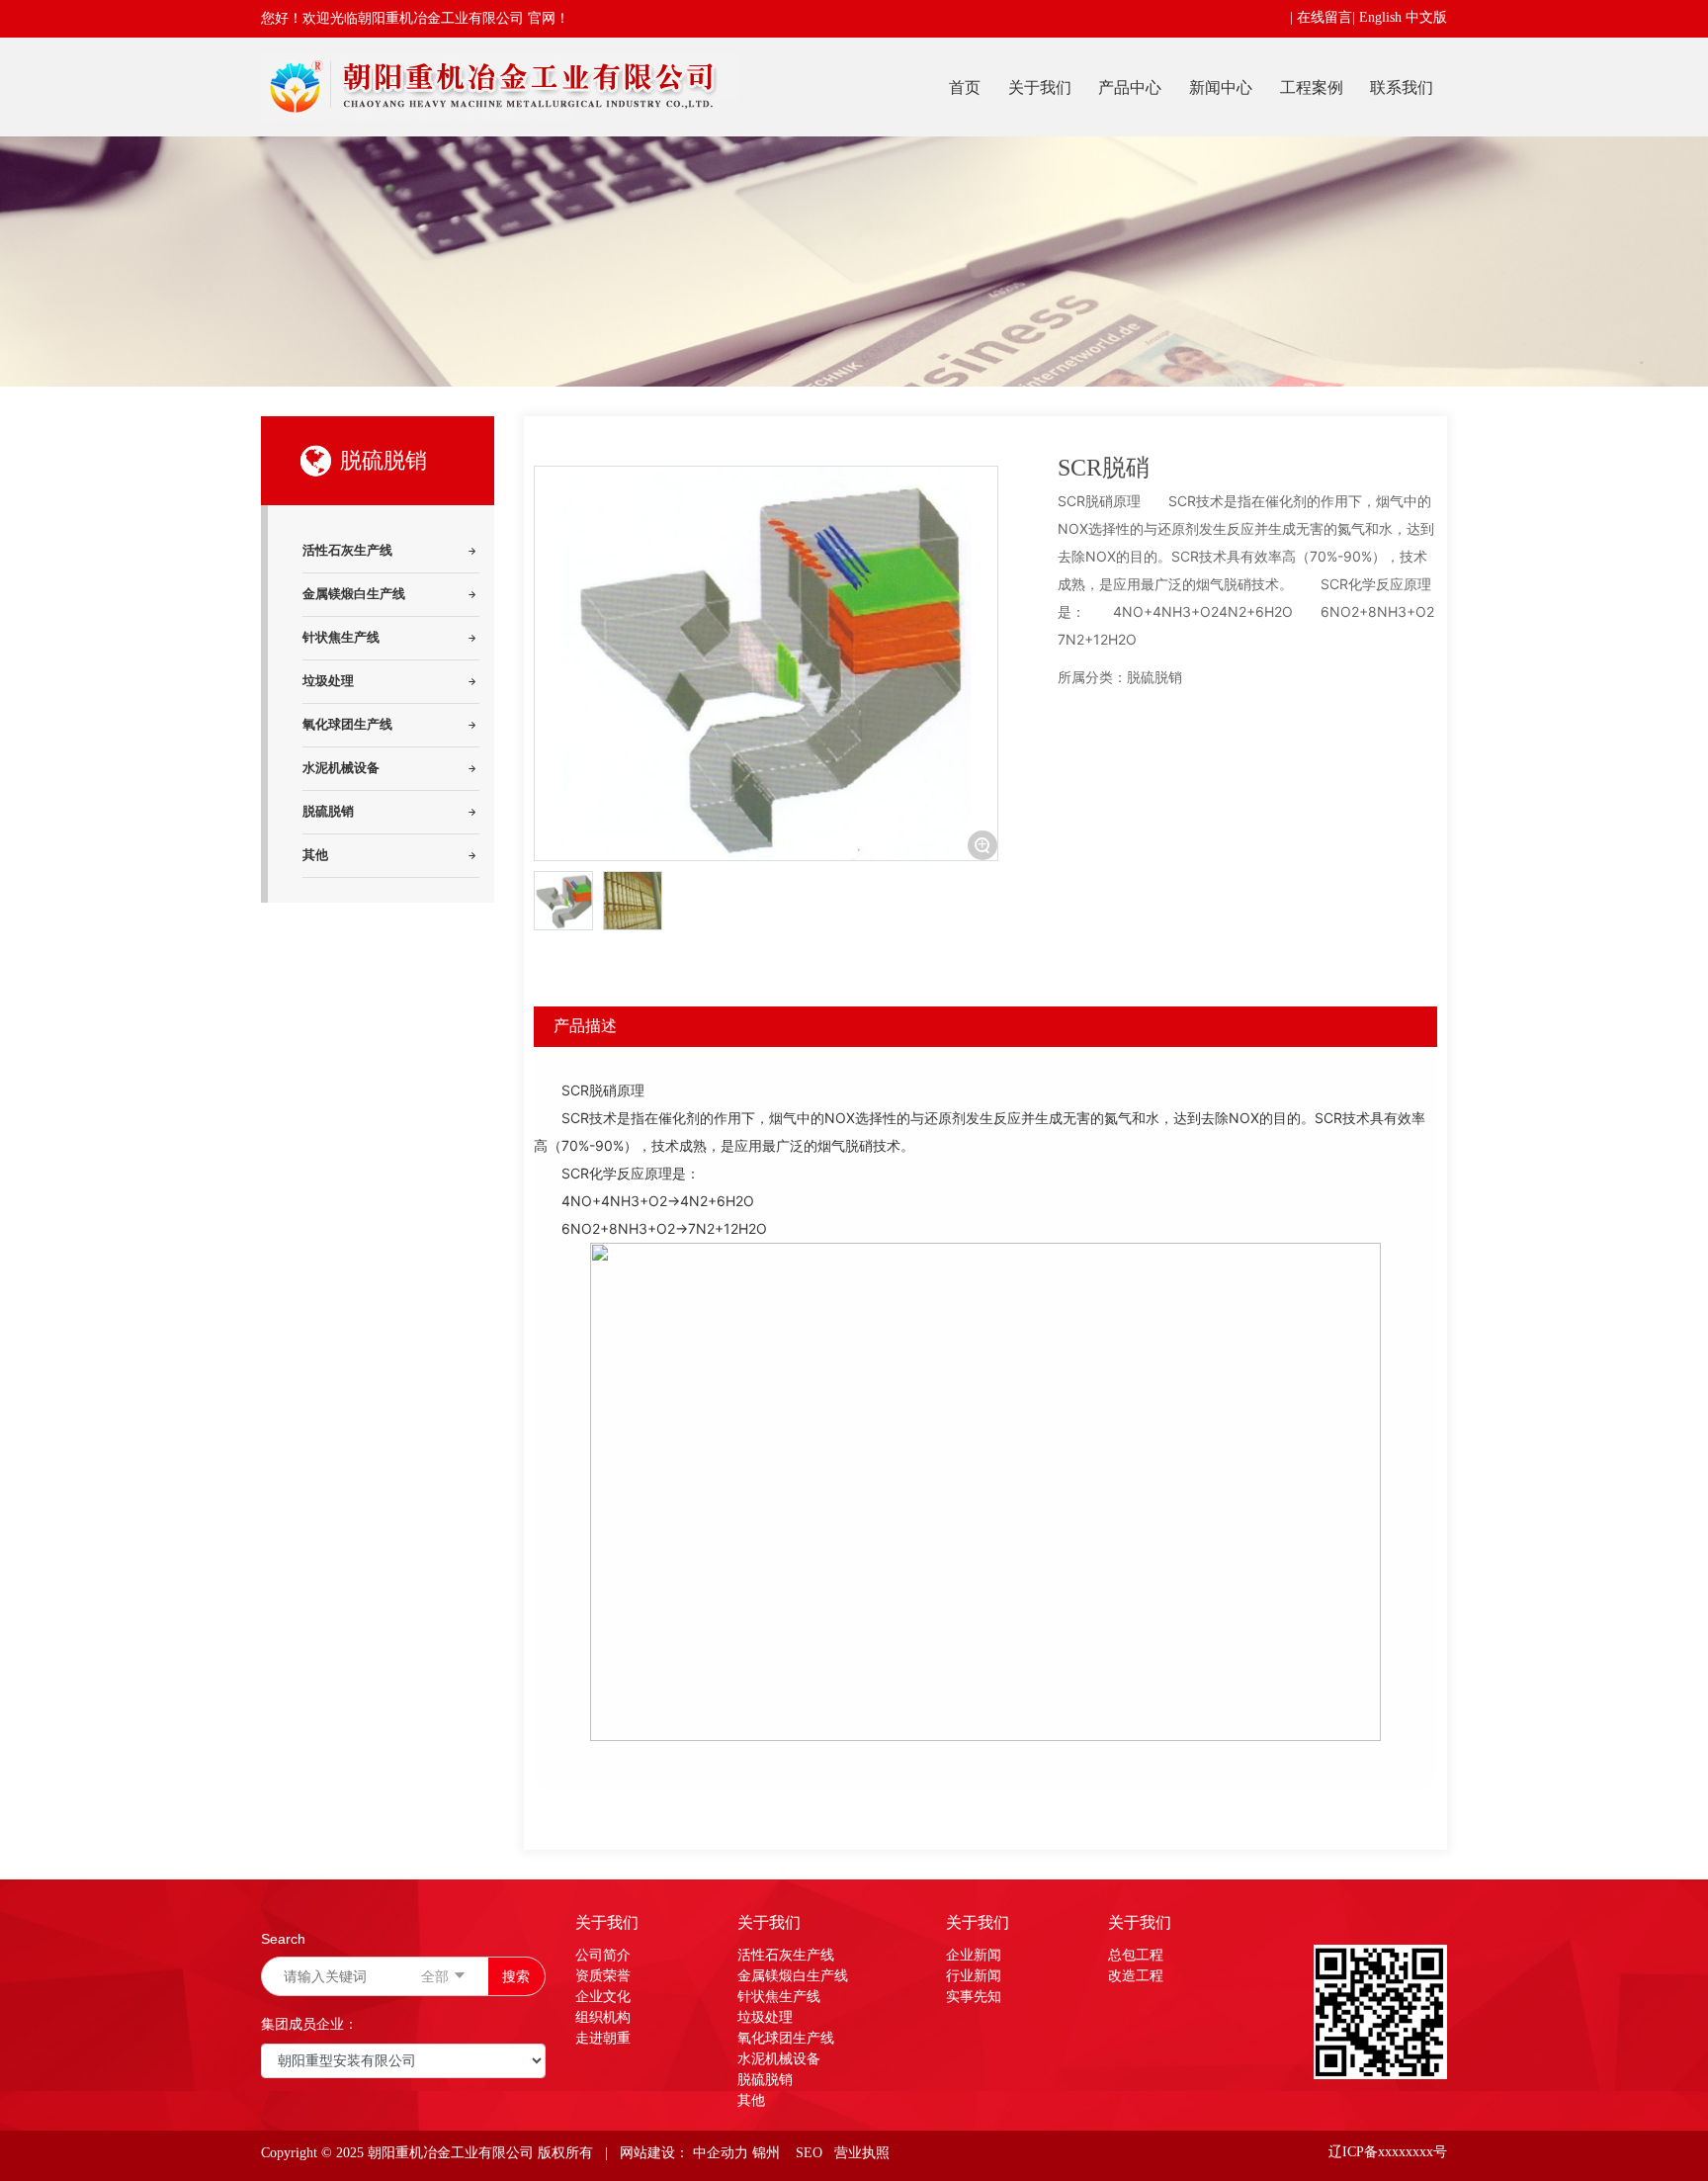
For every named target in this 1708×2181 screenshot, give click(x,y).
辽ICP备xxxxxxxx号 (1388, 2152)
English (1380, 17)
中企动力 (721, 2153)
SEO (809, 2153)
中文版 (1426, 17)
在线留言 (1324, 17)
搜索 (516, 1976)
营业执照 (860, 2153)
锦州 (766, 2153)
